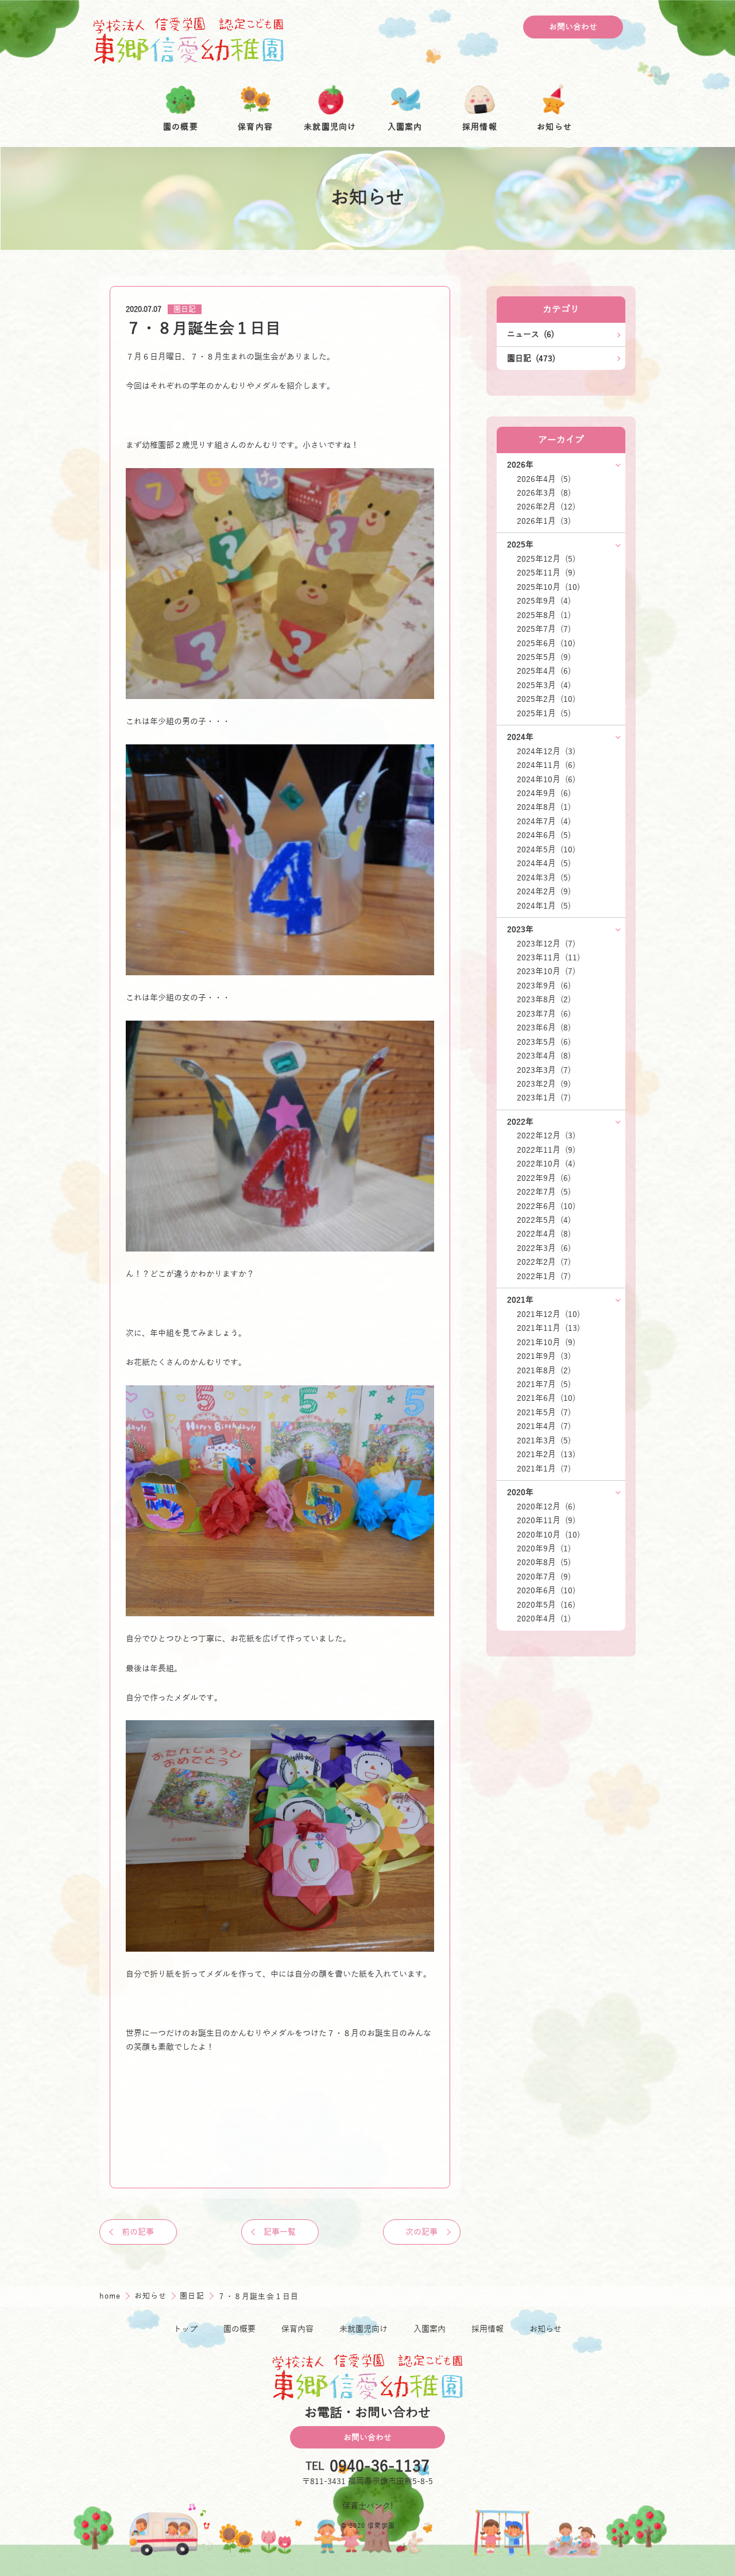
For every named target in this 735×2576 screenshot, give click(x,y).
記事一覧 (280, 2232)
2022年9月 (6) (544, 1178)
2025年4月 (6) (544, 671)
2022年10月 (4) (546, 1164)
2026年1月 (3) (544, 521)
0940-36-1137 (380, 2467)
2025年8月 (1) (544, 615)
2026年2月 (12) (546, 507)
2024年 (520, 737)
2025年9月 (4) (544, 601)
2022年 (520, 1122)
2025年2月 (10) (546, 699)
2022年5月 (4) (544, 1220)
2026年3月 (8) (544, 493)
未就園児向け (363, 2329)
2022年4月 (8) (544, 1234)
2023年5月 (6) (544, 1042)
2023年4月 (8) (544, 1056)
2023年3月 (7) (544, 1070)
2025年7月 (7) (544, 629)
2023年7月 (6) (544, 1014)
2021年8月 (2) (544, 1370)
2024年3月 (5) (544, 878)
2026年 (520, 465)
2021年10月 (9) (546, 1342)
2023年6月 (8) (544, 1028)
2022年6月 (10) (546, 1206)
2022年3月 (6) (544, 1248)
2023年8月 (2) (544, 999)
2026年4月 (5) (544, 479)
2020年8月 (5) (544, 1562)
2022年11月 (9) (546, 1150)
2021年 (520, 1300)
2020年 (520, 1492)
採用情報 (488, 2329)
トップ (185, 2329)
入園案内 (430, 2329)
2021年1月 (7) (544, 1469)
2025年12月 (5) (546, 559)
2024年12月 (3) (546, 751)
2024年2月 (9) (544, 891)
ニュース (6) (531, 334)
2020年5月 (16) (546, 1605)
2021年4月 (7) (544, 1426)
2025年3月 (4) (544, 685)
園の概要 (239, 2329)
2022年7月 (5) (544, 1192)
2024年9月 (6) (544, 793)
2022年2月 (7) (544, 1262)
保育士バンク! (368, 2506)
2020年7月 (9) (544, 1577)
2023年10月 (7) (546, 971)
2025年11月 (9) (546, 573)
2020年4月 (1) (544, 1619)
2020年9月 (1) (544, 1548)
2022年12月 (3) (546, 1136)
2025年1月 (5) (544, 713)
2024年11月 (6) (546, 765)
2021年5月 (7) (544, 1412)
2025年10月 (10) (548, 587)
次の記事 (421, 2232)
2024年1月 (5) (544, 906)
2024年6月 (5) (544, 835)
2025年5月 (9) (544, 657)
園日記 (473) (531, 358)
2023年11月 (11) (548, 957)
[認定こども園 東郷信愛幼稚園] (189, 40)
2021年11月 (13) (548, 1328)
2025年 (520, 544)
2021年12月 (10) (548, 1314)
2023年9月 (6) (544, 986)
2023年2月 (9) (544, 1084)
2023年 (520, 929)
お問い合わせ (573, 27)
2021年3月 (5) (544, 1440)
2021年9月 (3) (544, 1356)
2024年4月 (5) (544, 863)
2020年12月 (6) (546, 1507)
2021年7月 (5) (544, 1384)
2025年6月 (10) (546, 643)
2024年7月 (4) (544, 821)
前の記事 (138, 2232)
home (111, 2296)
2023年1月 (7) (544, 1098)
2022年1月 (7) (544, 1276)
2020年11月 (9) (546, 1520)
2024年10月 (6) (546, 779)
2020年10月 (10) (548, 1535)
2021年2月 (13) (546, 1454)
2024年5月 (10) (546, 849)
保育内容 (297, 2329)
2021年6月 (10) (546, 1398)
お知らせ (152, 2296)
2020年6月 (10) (546, 1590)
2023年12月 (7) (546, 944)
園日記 (185, 310)
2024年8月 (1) (544, 807)
